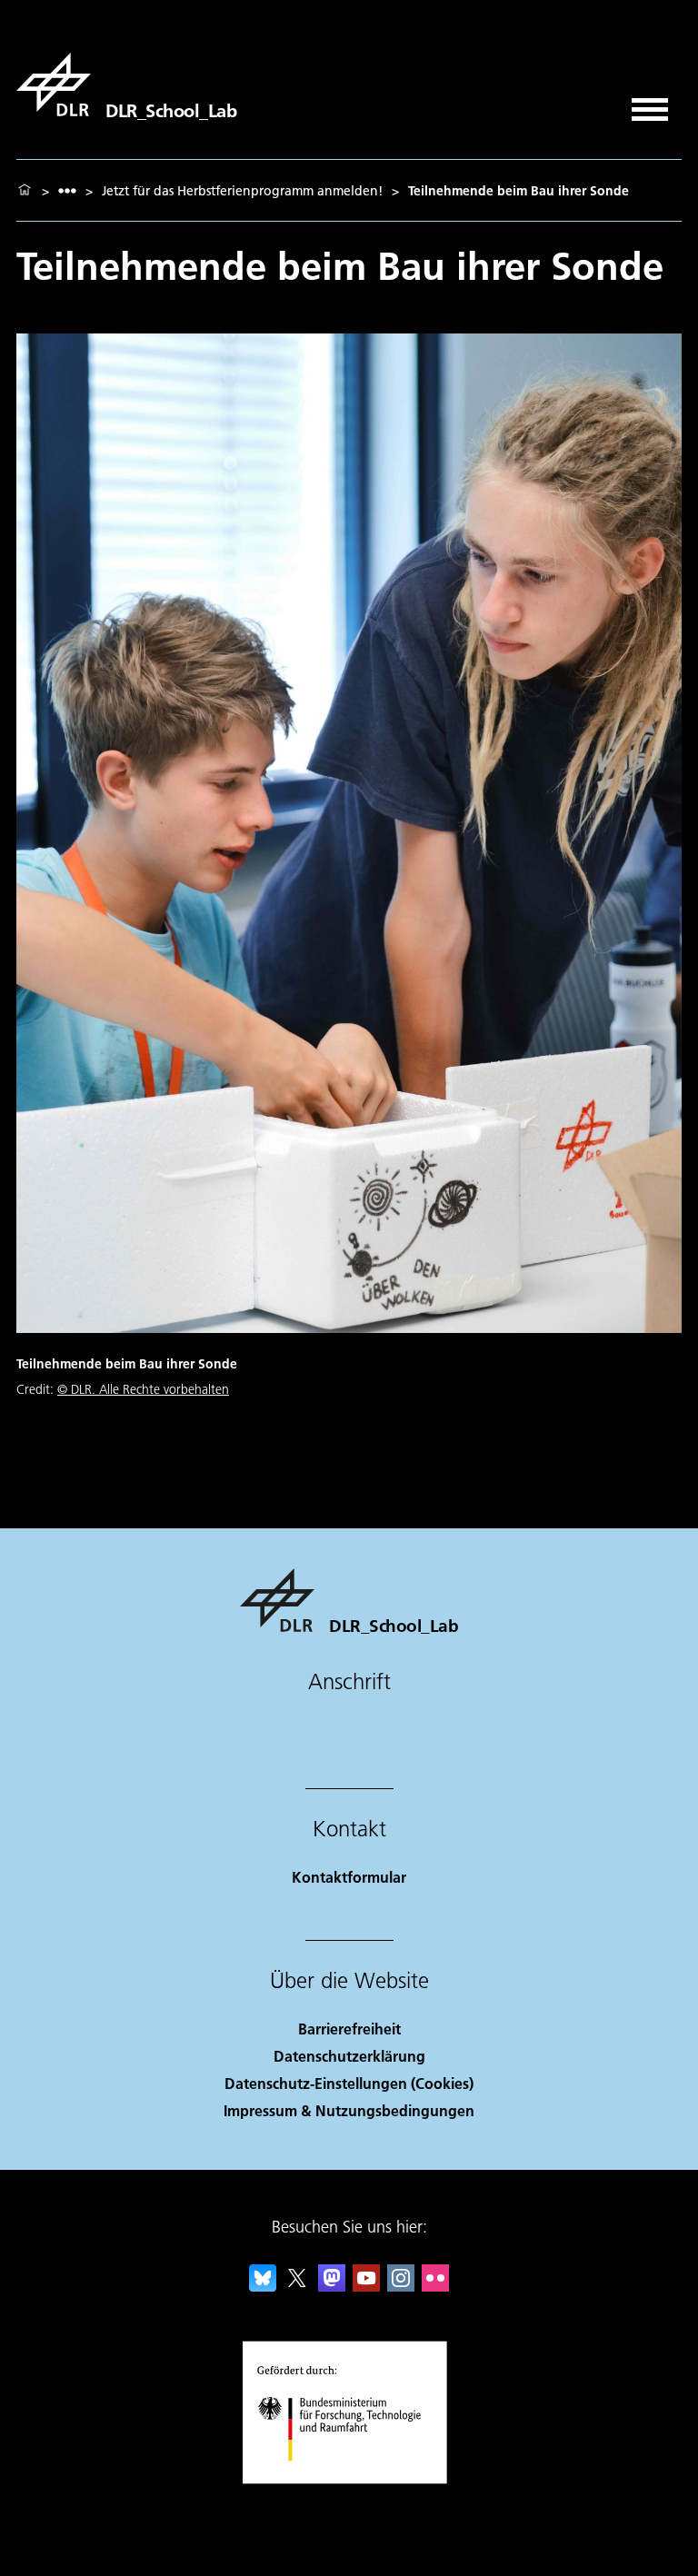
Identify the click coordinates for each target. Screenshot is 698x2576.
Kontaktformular (349, 1877)
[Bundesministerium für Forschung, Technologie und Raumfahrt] (349, 2479)
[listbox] (67, 190)
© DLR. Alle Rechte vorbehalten (143, 1389)
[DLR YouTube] (366, 2286)
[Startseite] (25, 191)
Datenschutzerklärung (349, 2056)
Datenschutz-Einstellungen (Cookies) (349, 2083)
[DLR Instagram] (401, 2286)
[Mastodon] (332, 2286)
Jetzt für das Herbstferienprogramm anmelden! (242, 191)
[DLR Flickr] (435, 2286)
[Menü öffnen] (650, 103)
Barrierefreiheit (349, 2029)
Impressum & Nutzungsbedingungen (349, 2110)
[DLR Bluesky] (263, 2286)
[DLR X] (297, 2286)
